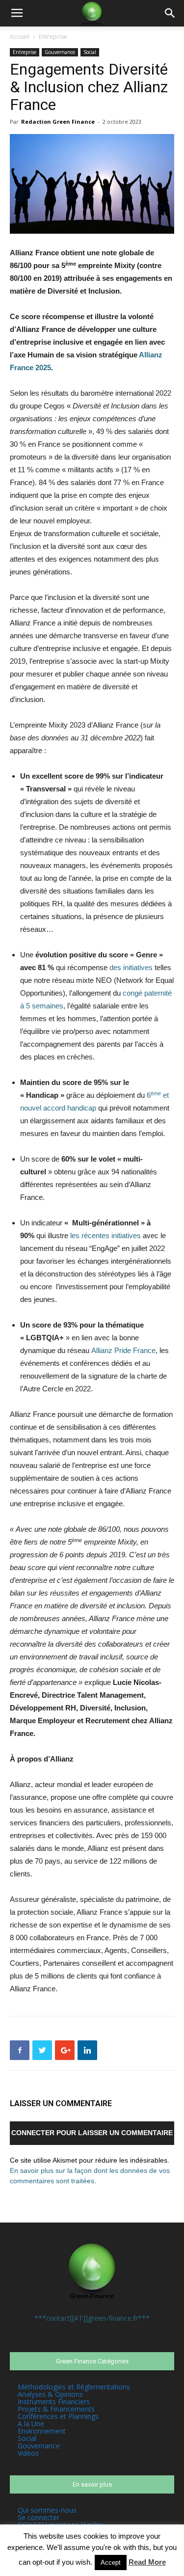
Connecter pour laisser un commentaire (92, 2133)
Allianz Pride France (123, 1350)
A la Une (31, 2424)
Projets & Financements (56, 2409)
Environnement (42, 2431)
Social (90, 52)
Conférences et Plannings (58, 2416)
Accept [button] (111, 2562)
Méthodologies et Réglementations (74, 2387)
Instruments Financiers (54, 2401)
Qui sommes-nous (47, 2510)
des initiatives (131, 967)
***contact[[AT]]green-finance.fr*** (92, 2318)
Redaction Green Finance (58, 122)
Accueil (20, 37)
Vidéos (28, 2453)
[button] (170, 13)
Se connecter (39, 2517)
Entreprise (53, 37)
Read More (147, 2562)
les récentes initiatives (105, 1235)
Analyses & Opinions (50, 2394)
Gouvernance (60, 52)
